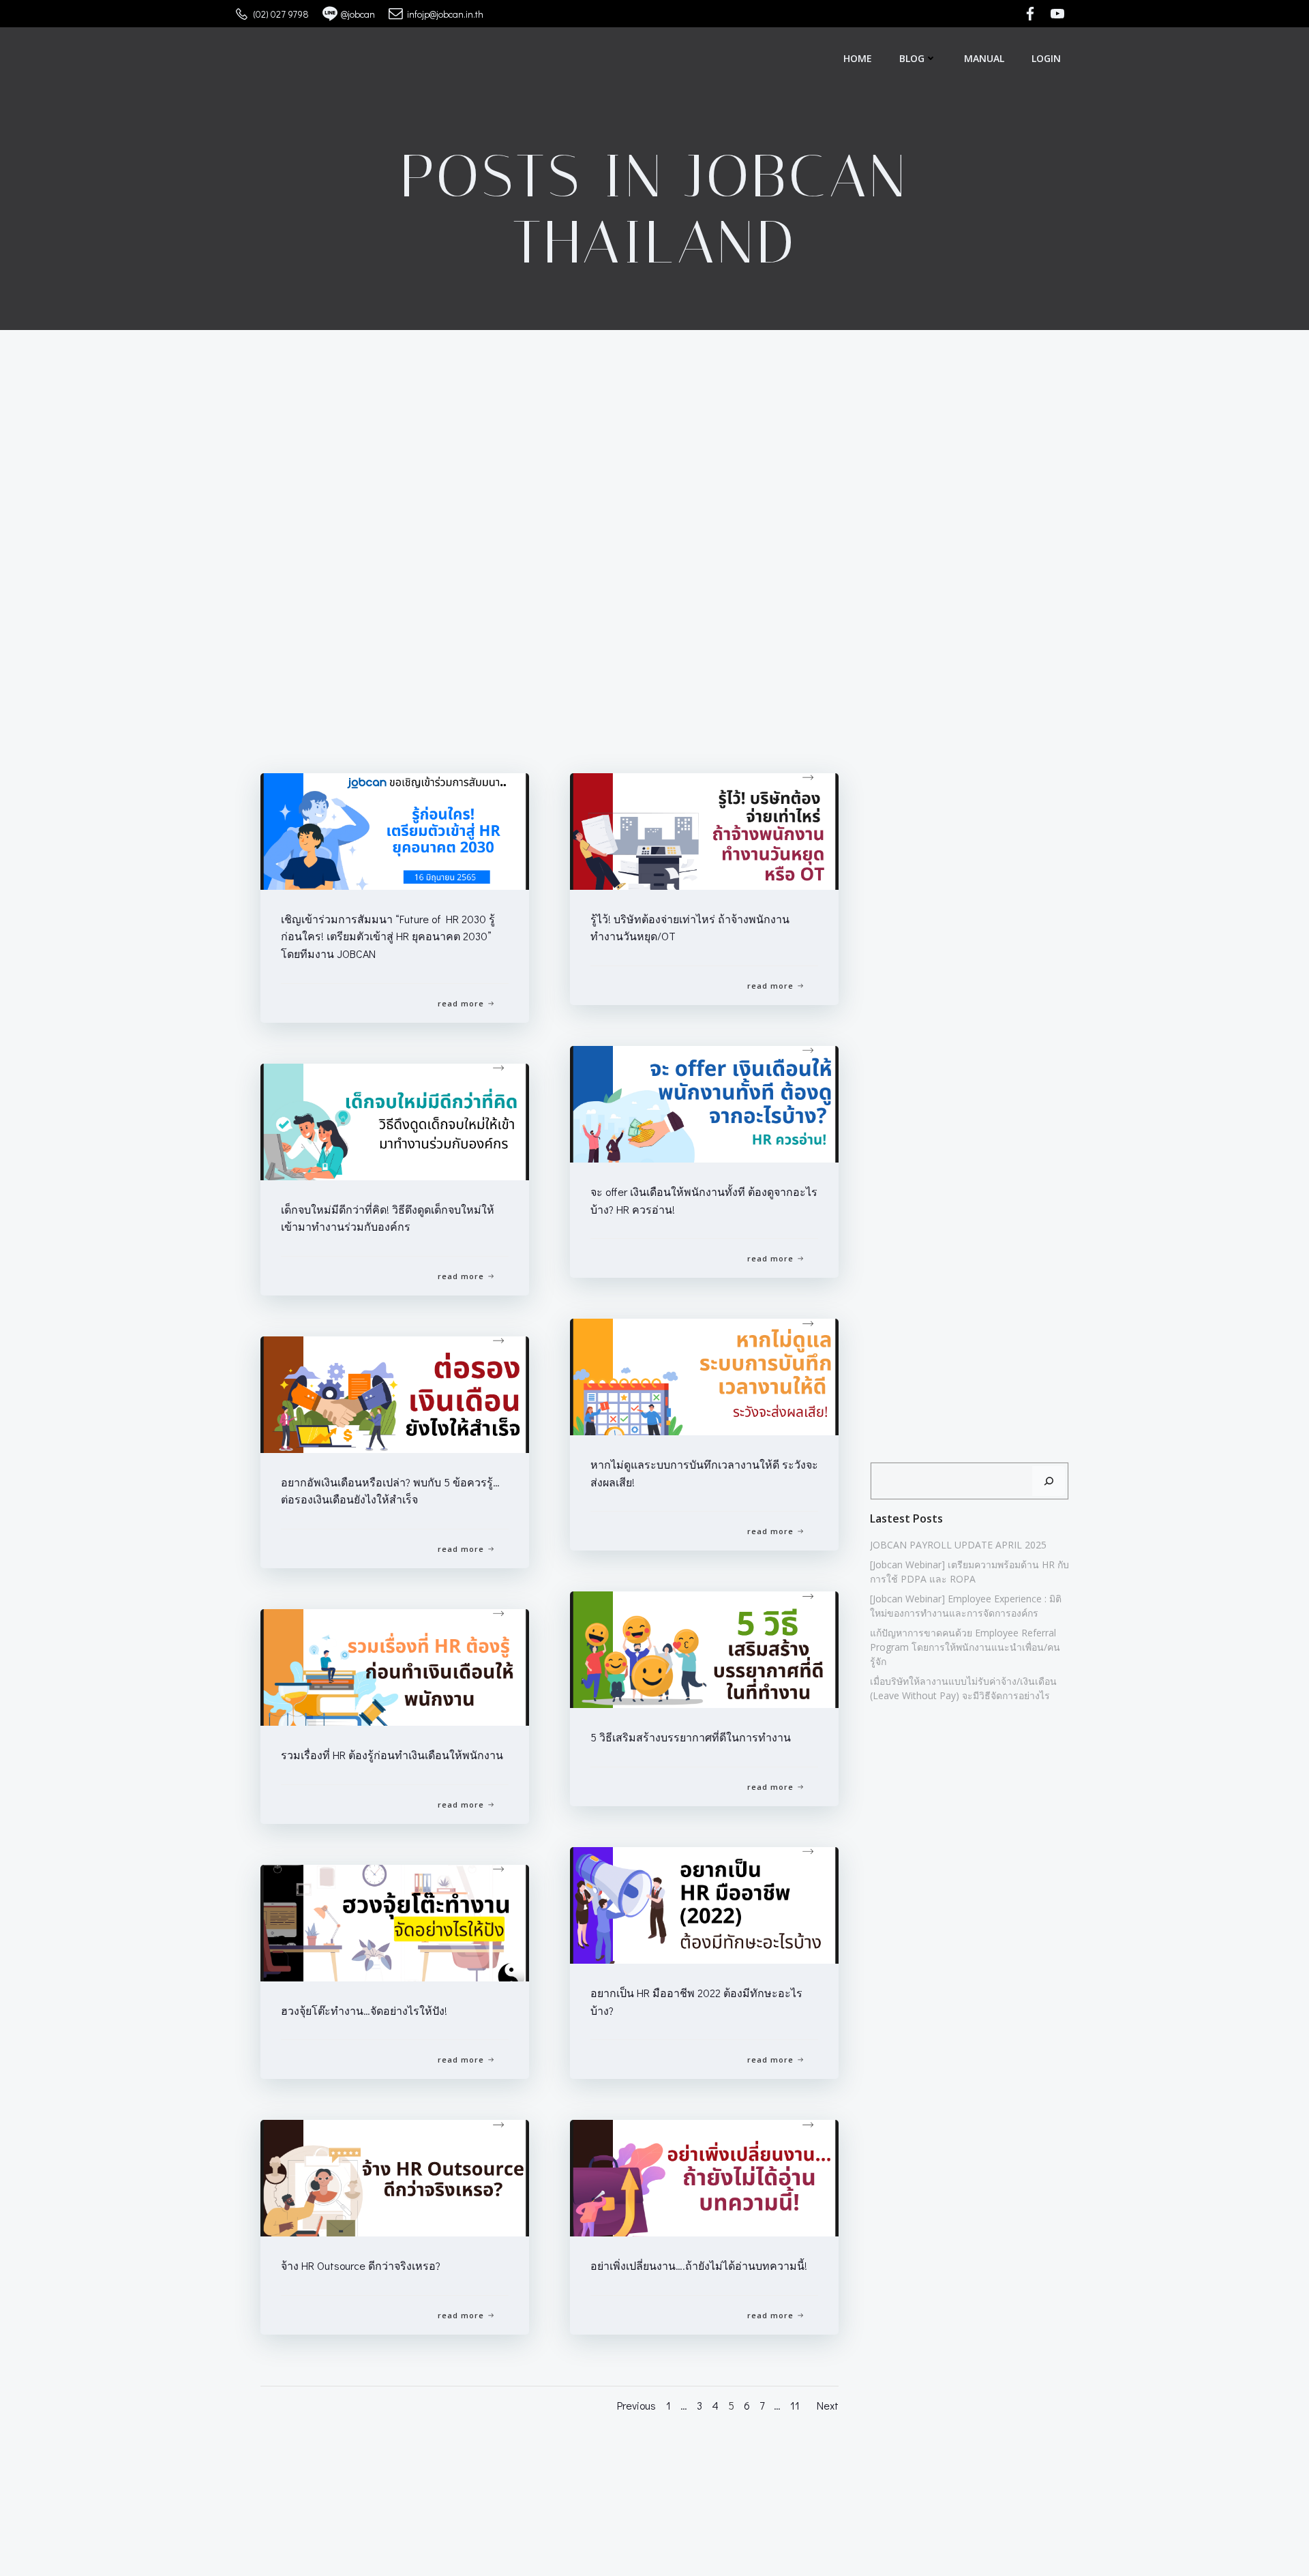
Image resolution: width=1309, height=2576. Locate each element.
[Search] (1049, 1481)
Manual (984, 58)
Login (1046, 58)
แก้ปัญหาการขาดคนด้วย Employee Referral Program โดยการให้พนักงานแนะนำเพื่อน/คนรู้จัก (965, 1647)
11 (795, 2405)
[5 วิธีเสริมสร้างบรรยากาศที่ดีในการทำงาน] (704, 1648)
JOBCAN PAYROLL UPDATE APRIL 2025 (958, 1545)
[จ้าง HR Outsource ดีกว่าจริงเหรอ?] (395, 2176)
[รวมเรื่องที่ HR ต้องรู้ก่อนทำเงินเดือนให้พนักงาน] (395, 1665)
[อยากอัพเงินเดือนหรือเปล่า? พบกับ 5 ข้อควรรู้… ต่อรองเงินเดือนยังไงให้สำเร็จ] (395, 1393)
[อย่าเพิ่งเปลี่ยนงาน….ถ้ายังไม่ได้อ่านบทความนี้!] (704, 2176)
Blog (912, 58)
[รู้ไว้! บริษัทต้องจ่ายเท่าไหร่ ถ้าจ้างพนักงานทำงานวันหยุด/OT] (704, 829)
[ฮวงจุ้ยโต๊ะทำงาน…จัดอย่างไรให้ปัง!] (395, 1921)
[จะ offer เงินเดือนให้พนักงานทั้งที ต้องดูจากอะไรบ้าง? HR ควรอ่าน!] (704, 1102)
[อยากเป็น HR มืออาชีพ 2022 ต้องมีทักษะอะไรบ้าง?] (704, 1903)
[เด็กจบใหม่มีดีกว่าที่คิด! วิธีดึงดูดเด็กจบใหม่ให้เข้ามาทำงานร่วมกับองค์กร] (395, 1120)
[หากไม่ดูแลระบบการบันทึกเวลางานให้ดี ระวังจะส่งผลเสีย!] (704, 1375)
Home (858, 58)
